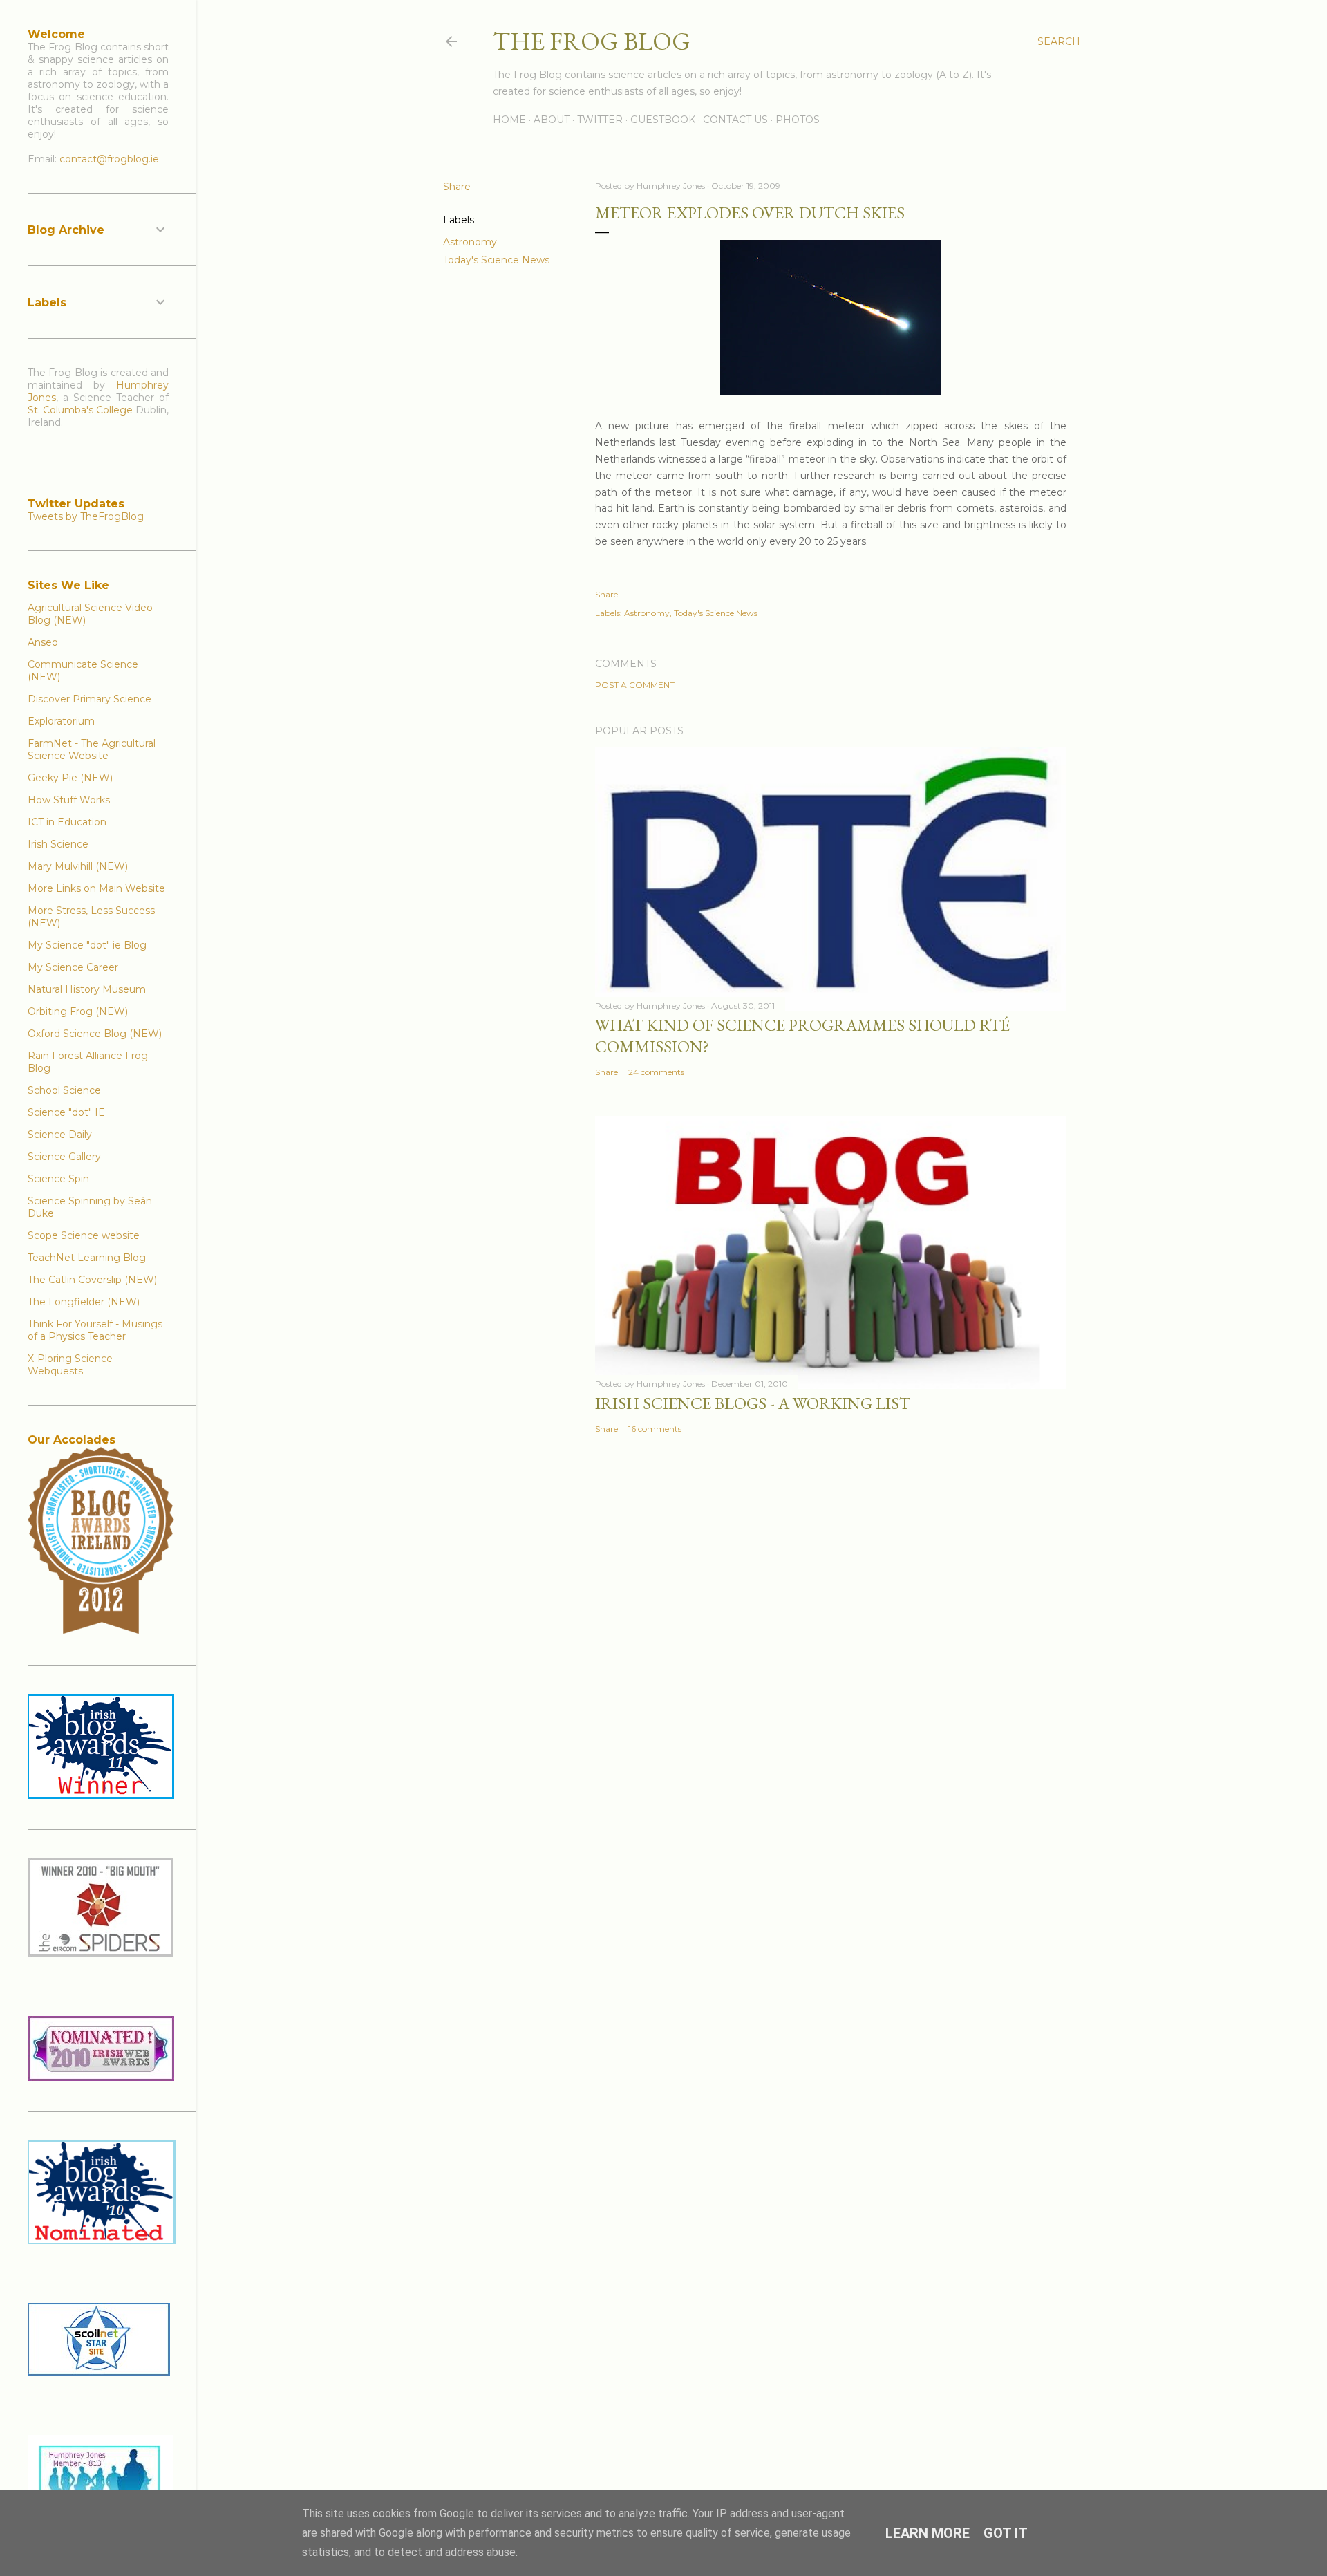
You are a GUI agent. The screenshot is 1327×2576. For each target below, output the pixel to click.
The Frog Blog (592, 41)
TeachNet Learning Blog (87, 1258)
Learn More (928, 2533)
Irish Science (58, 844)
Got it (1006, 2533)
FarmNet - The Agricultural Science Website (92, 749)
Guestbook (663, 120)
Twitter (600, 120)
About (552, 120)
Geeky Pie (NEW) (70, 778)
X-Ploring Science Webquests (70, 1365)
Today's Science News (496, 260)
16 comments (655, 1429)
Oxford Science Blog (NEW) (95, 1034)
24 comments (656, 1072)
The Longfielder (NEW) (84, 1302)
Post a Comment (635, 685)
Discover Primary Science (90, 699)
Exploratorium (61, 721)
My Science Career (73, 967)
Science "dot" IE (66, 1112)
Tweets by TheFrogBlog (86, 516)
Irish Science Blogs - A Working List (753, 1403)
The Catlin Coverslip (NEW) (92, 1280)
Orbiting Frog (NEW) (78, 1011)
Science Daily (60, 1135)
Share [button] (457, 187)
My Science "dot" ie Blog (87, 945)
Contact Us (735, 120)
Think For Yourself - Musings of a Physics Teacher (95, 1330)
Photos (798, 120)
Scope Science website (84, 1235)
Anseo (43, 642)
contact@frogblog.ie (109, 159)
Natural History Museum (87, 989)
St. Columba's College (80, 410)
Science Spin (58, 1179)
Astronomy (470, 242)
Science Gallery (64, 1157)
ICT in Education (67, 822)
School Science (64, 1090)
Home (509, 120)
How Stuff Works (69, 800)
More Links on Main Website (96, 888)
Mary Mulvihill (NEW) (78, 866)
